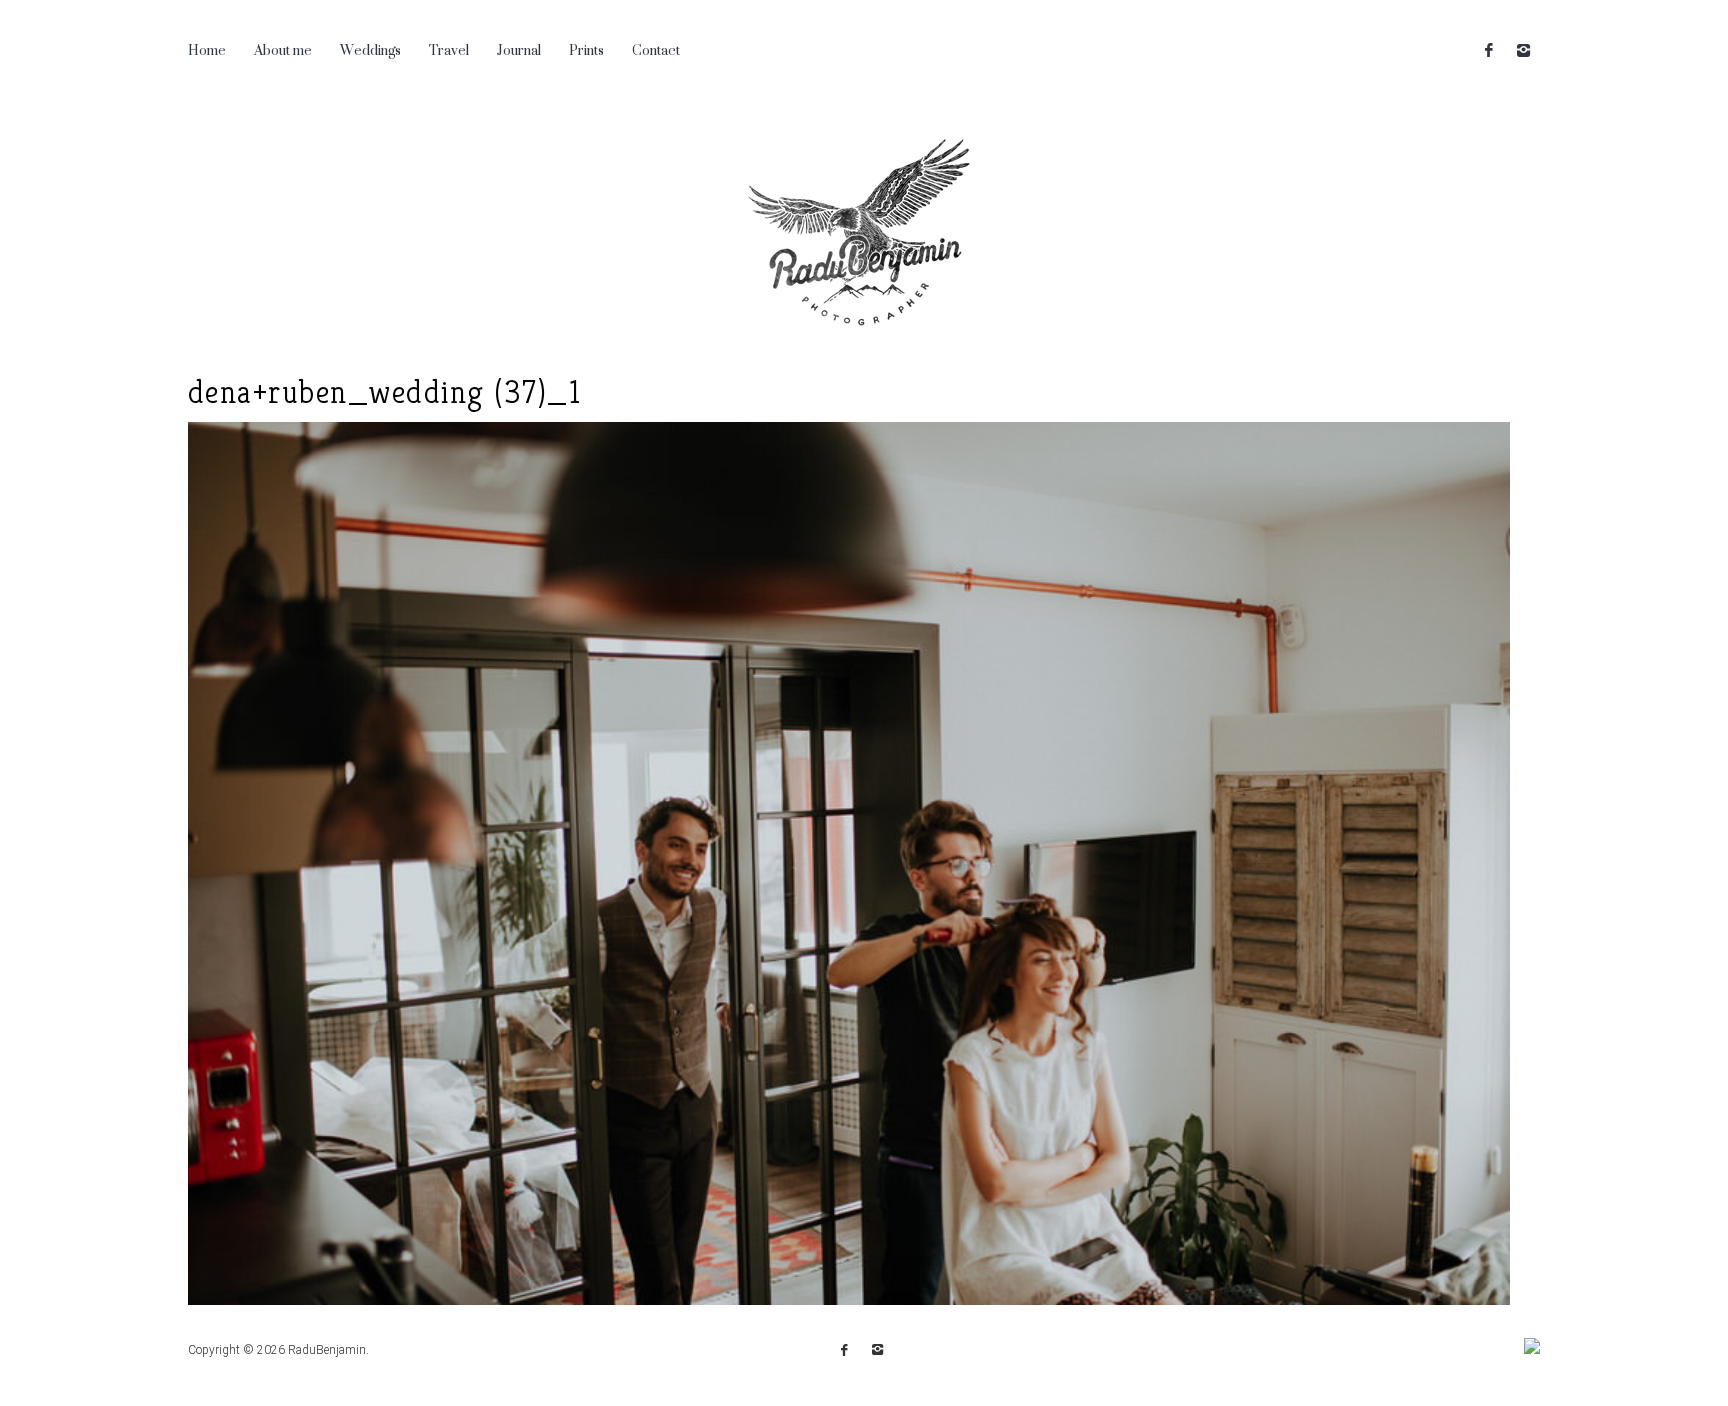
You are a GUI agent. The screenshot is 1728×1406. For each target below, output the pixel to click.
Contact (656, 49)
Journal (519, 49)
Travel (449, 49)
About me (283, 49)
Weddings (370, 49)
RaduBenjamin (327, 1350)
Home (207, 49)
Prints (586, 49)
